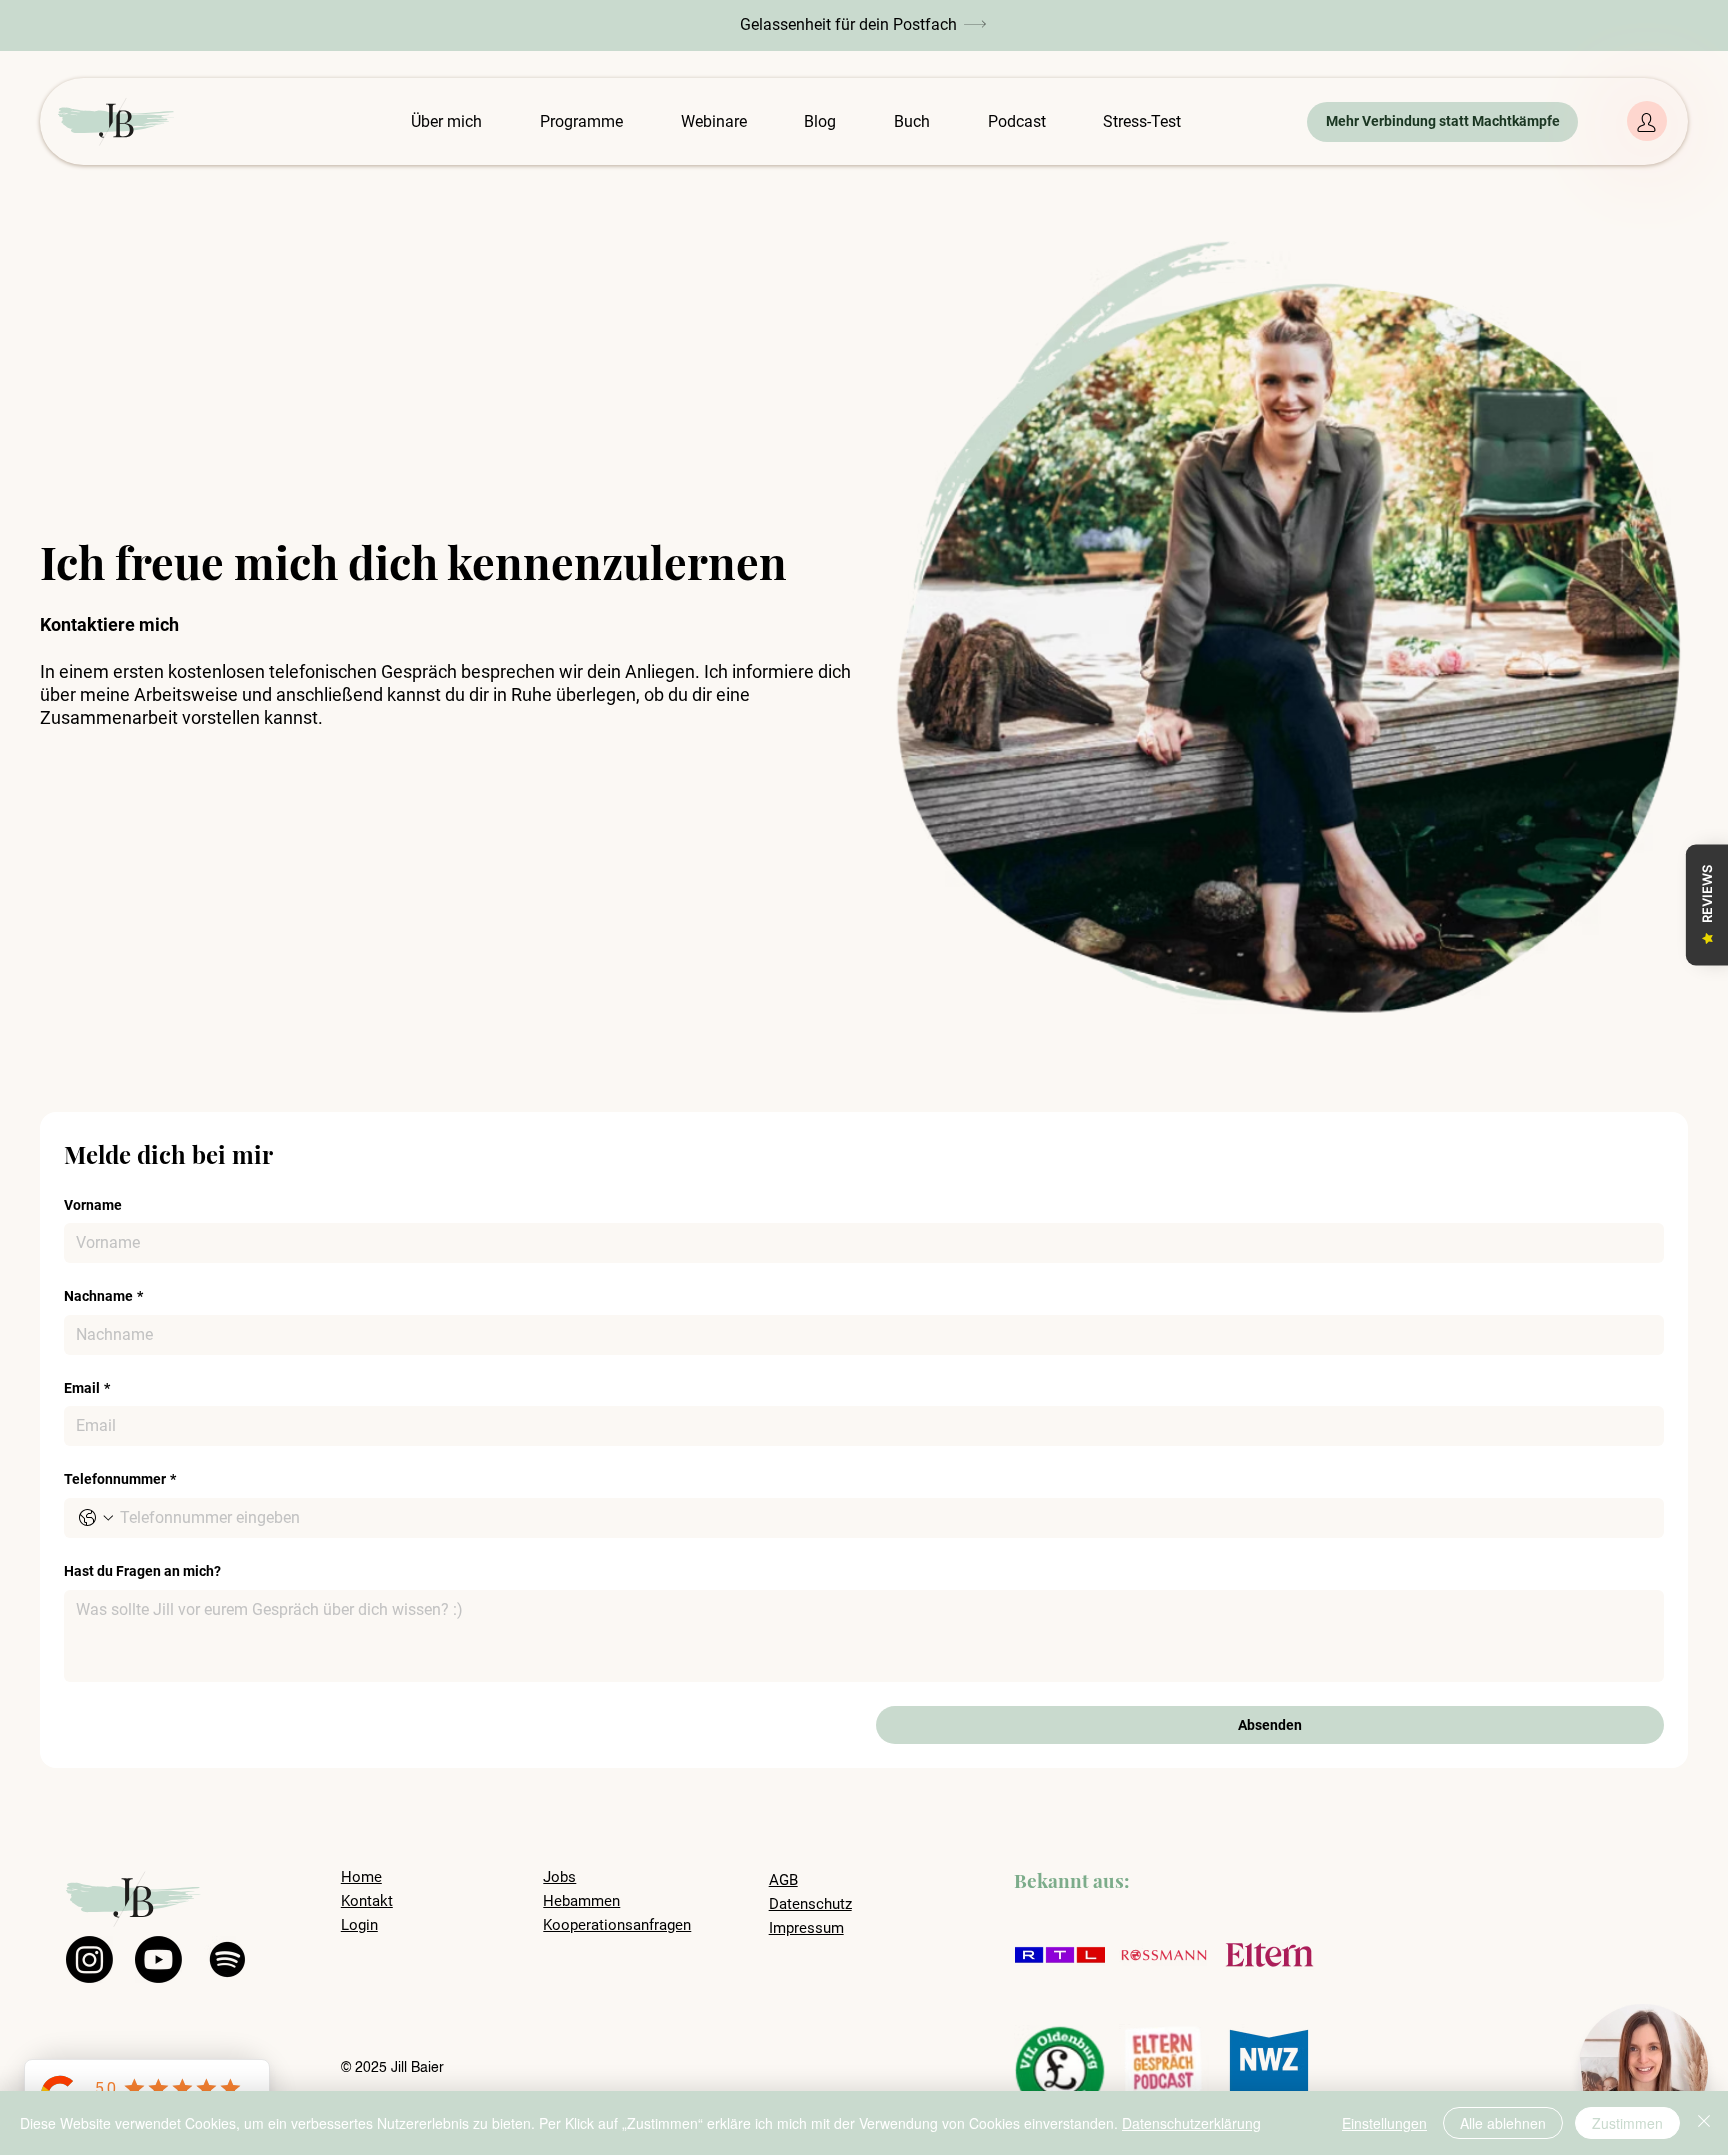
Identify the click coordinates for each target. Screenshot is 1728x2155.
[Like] (1647, 121)
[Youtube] (158, 1959)
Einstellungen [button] (1384, 2123)
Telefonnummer (120, 1479)
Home (361, 1877)
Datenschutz (810, 1904)
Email (87, 1388)
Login (359, 1925)
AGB (783, 1880)
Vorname (93, 1205)
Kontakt (367, 1901)
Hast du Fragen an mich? (142, 1571)
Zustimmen (1627, 2123)
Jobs (559, 1877)
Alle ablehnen (1503, 2123)
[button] (864, 24)
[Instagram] (89, 1959)
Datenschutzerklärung (1191, 2123)
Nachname (103, 1296)
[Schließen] (1704, 2123)
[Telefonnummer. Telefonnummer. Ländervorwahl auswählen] (96, 1518)
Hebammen (581, 1901)
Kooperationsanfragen (617, 1925)
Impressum (806, 1928)
